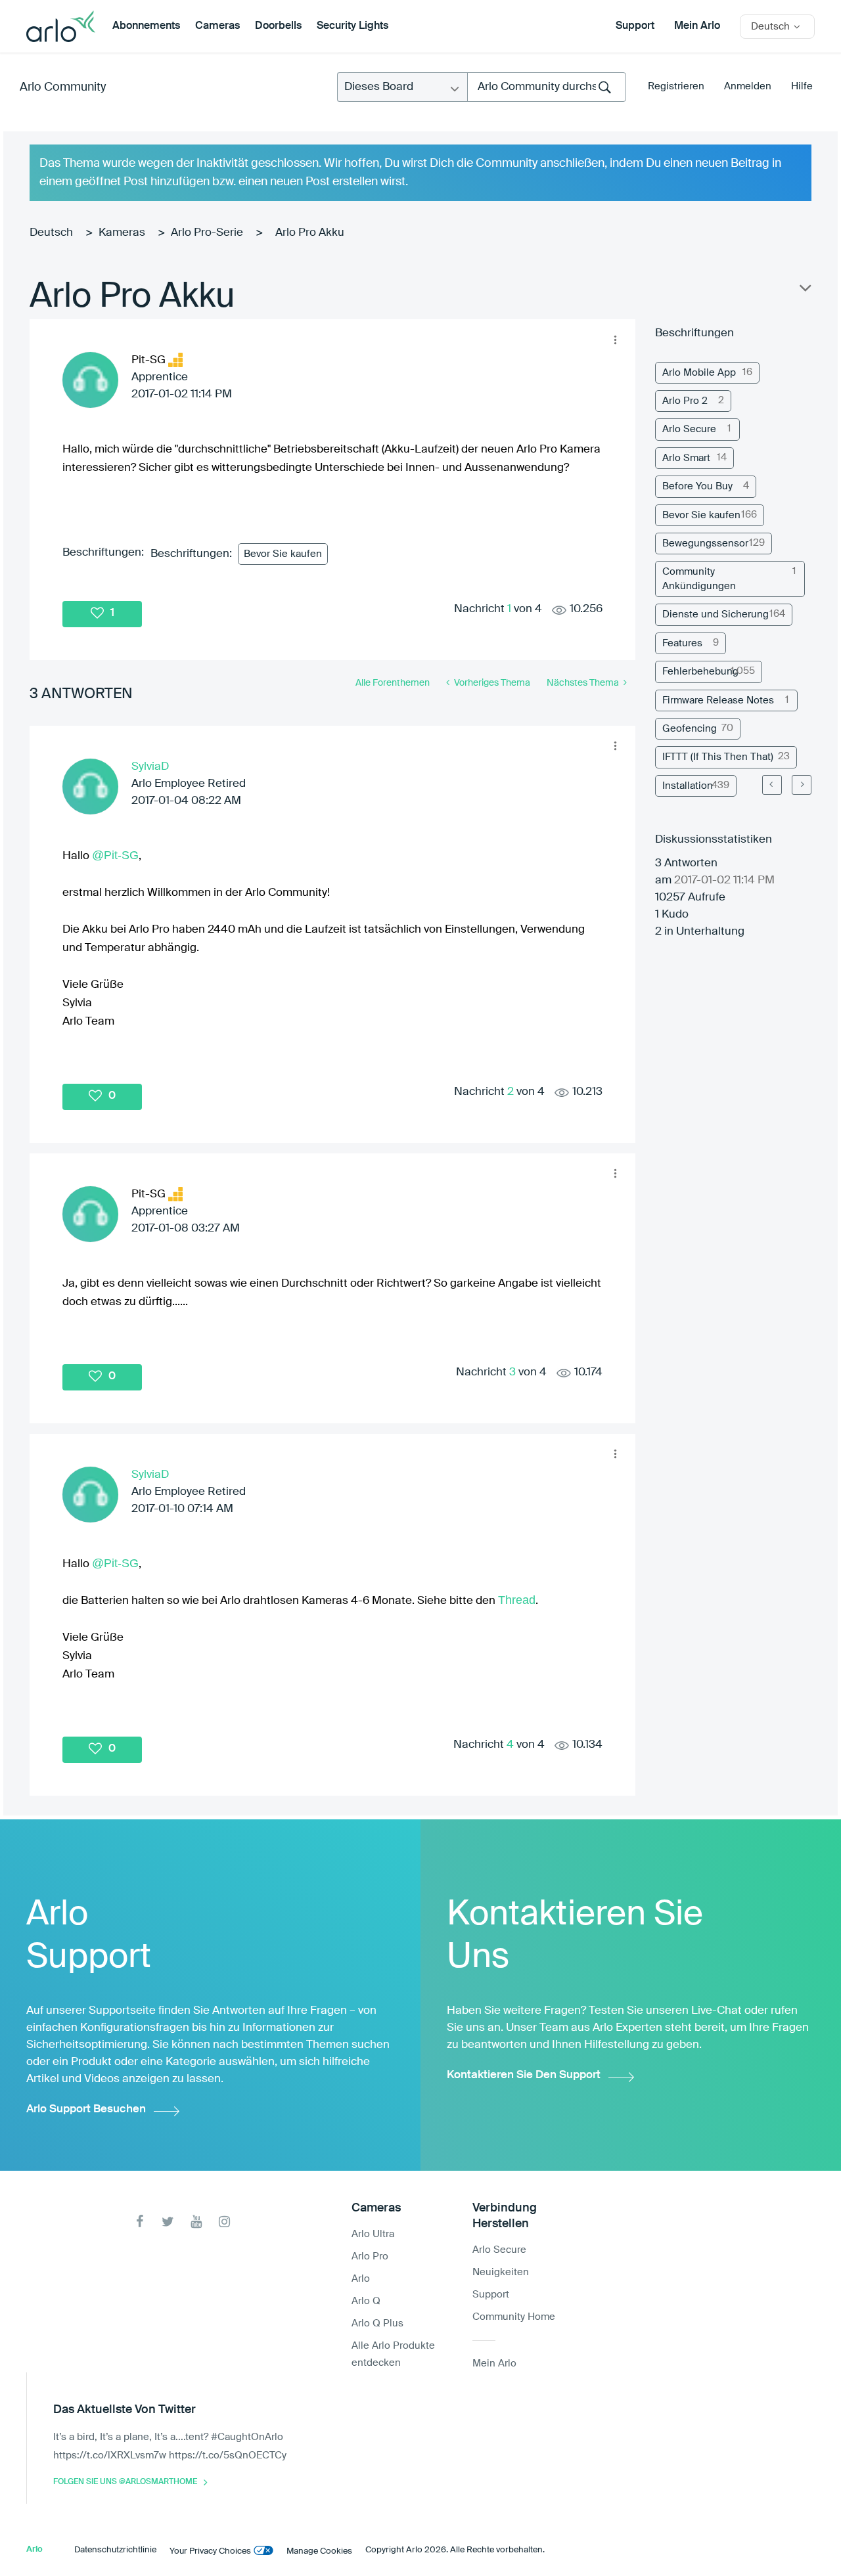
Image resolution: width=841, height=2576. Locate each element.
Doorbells (278, 26)
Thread (517, 1600)
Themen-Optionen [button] (804, 291)
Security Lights (352, 26)
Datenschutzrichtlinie (115, 2550)
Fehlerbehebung (700, 672)
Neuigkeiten (501, 2272)
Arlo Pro (370, 2256)
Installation (688, 786)
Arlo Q (366, 2301)
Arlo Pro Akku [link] (310, 233)
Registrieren (676, 86)
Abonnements (146, 26)
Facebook (140, 2222)
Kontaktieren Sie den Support (524, 2075)
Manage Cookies (319, 2551)
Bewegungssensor (705, 544)
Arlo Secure (689, 429)
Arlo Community (63, 87)
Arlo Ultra (373, 2234)
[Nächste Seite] (802, 785)
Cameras (217, 26)
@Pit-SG (115, 855)
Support (635, 26)
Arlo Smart (686, 458)
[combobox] (547, 87)
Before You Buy (697, 486)
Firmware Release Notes (718, 700)
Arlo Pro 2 (685, 401)
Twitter (168, 2222)
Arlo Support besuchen (86, 2109)
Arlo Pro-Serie (207, 233)
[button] (615, 340)
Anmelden (748, 86)
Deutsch (51, 233)
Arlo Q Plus (377, 2323)
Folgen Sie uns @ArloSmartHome (125, 2482)
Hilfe (802, 86)
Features (682, 643)
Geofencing (690, 729)
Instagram (224, 2222)
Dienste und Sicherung (716, 614)
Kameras (122, 233)
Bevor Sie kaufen (283, 554)
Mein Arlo (697, 26)
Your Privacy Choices (210, 2551)
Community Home (514, 2317)
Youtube (196, 2222)
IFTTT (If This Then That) (718, 757)
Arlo (361, 2279)
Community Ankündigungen (699, 579)
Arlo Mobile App (699, 373)
